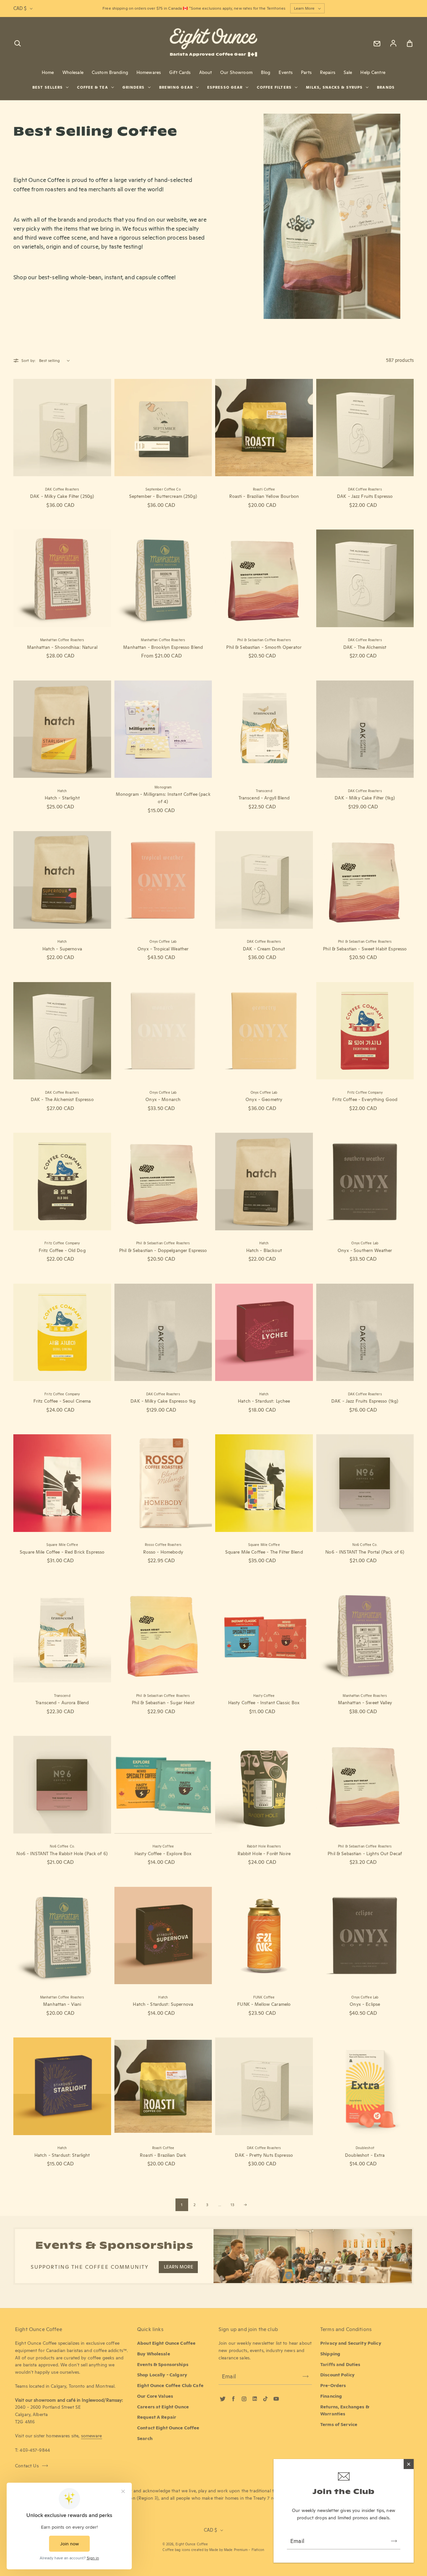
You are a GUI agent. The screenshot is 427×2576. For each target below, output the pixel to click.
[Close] (409, 2464)
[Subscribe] (394, 2541)
